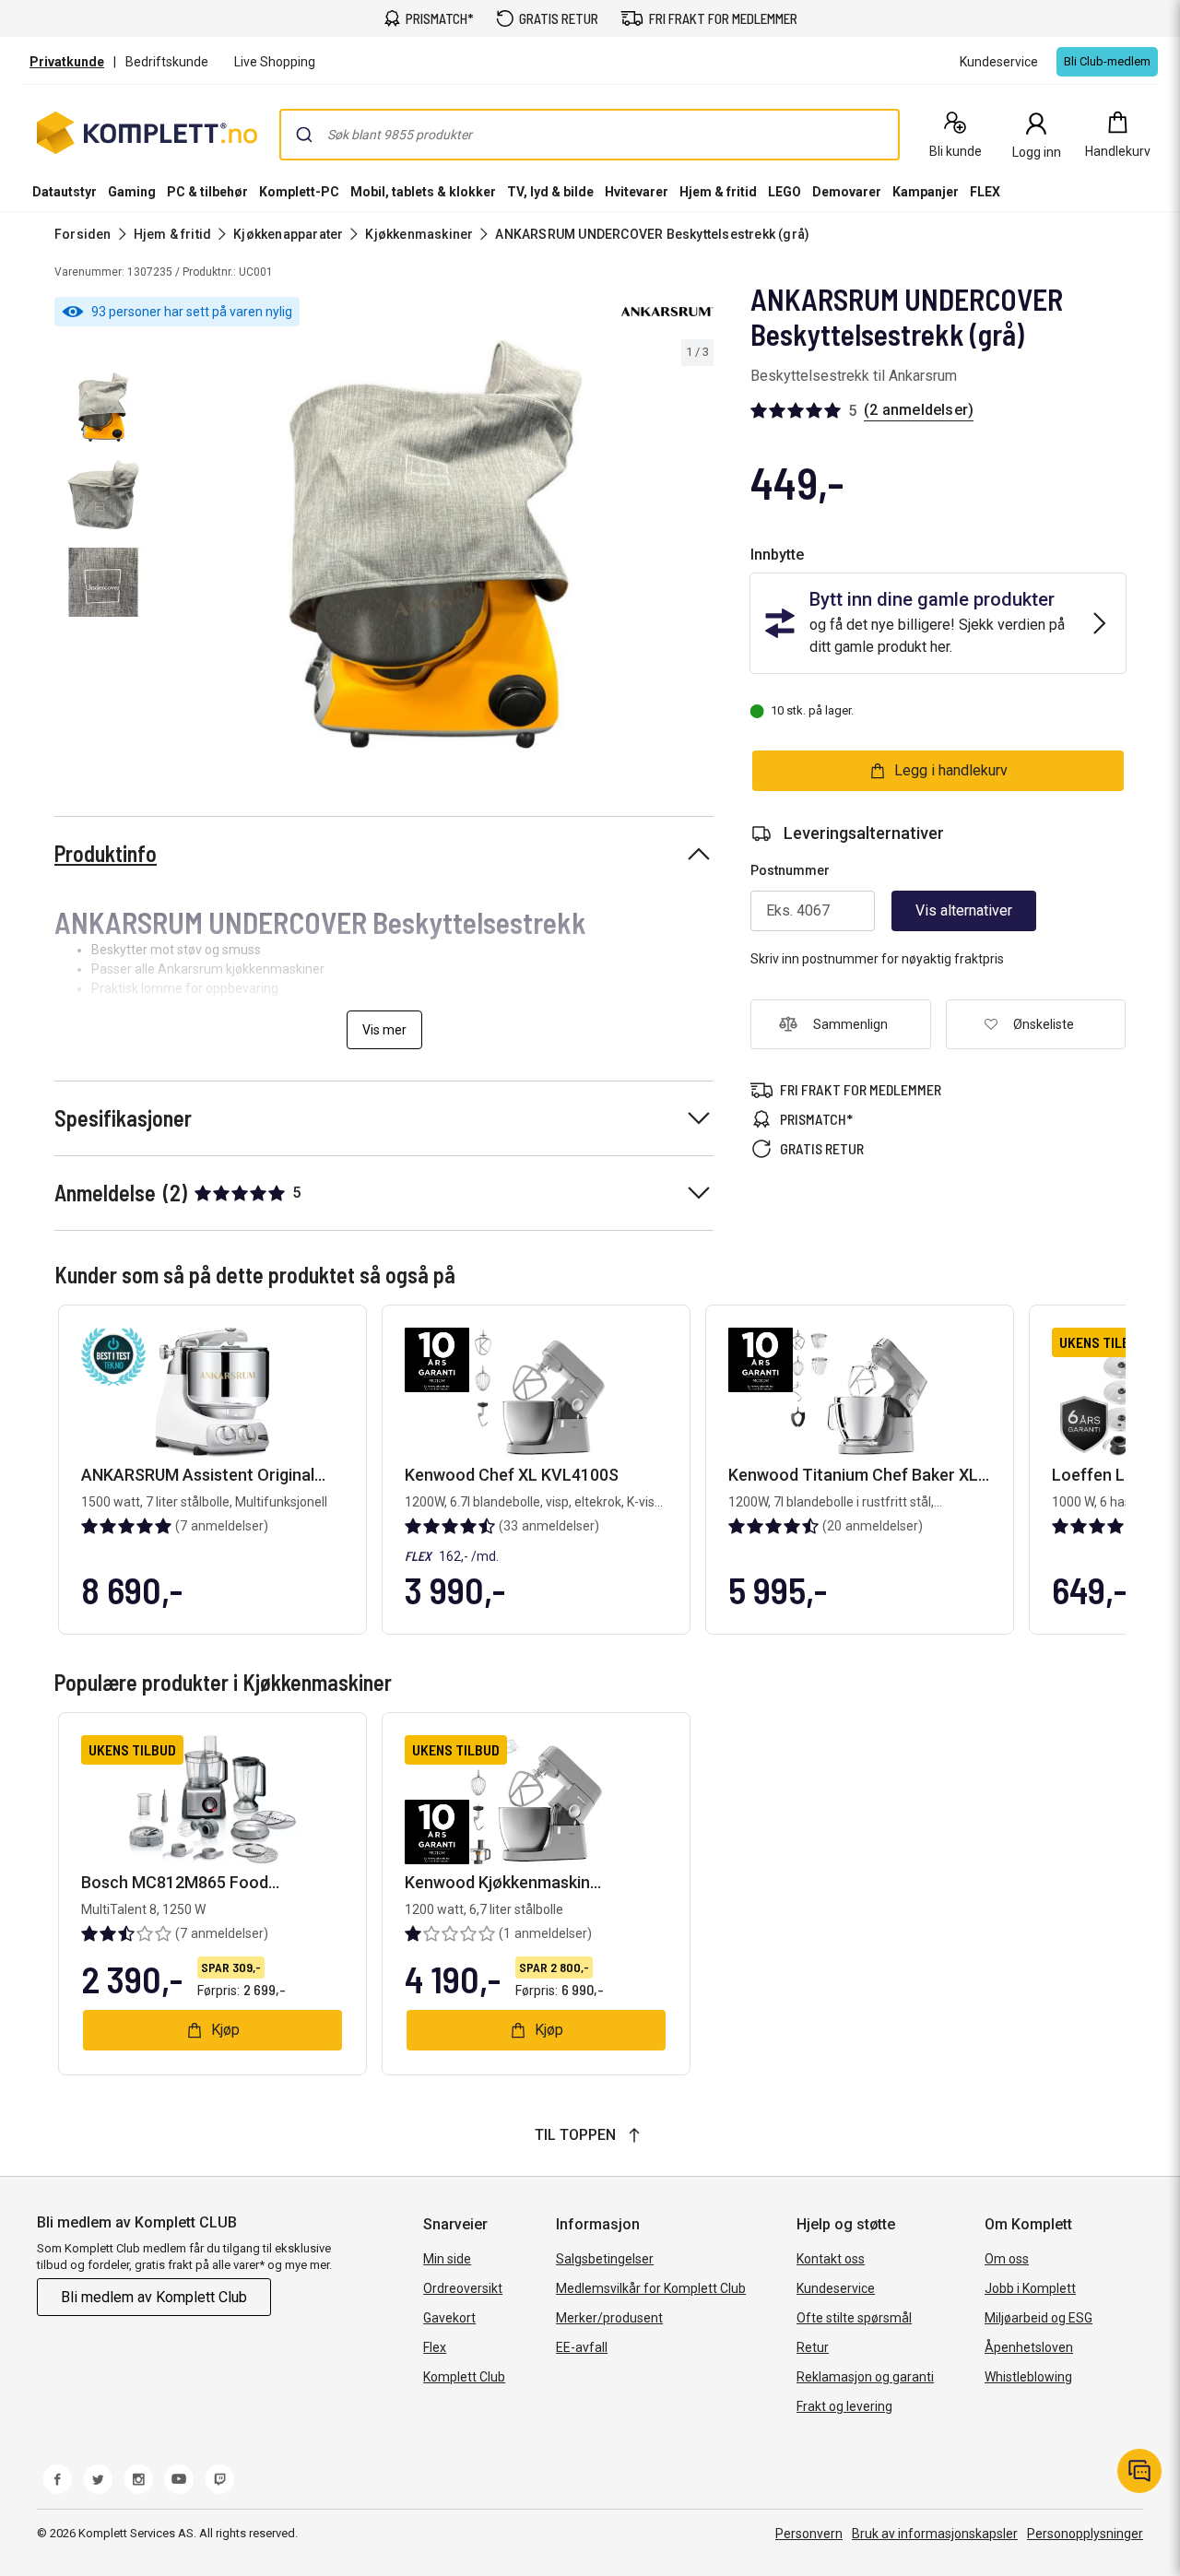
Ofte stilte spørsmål (854, 2318)
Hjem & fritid (718, 192)
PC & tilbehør (207, 192)
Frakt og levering (844, 2406)
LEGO (785, 192)
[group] (436, 544)
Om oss (1007, 2259)
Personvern (809, 2534)
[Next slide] (697, 548)
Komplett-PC (299, 192)
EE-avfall (582, 2347)
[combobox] (590, 135)
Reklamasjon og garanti (865, 2377)
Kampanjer (926, 192)
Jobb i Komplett (1030, 2288)
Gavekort (449, 2318)
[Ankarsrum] (667, 312)
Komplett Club (464, 2377)
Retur (813, 2347)
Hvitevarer (637, 192)
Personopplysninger (1085, 2534)
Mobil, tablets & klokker (423, 192)
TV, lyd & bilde (550, 192)
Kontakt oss (831, 2259)
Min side (447, 2259)
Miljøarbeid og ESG (1038, 2318)
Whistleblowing (1028, 2377)
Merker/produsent (609, 2318)
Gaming (132, 192)
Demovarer (847, 192)
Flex (435, 2347)
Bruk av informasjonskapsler (935, 2534)
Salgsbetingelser (605, 2259)
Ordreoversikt (463, 2288)
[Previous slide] (173, 548)
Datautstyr (65, 192)
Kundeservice (836, 2288)
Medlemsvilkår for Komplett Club (651, 2288)
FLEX (985, 192)
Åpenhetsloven (1029, 2347)
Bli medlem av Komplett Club (154, 2297)
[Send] (304, 135)
